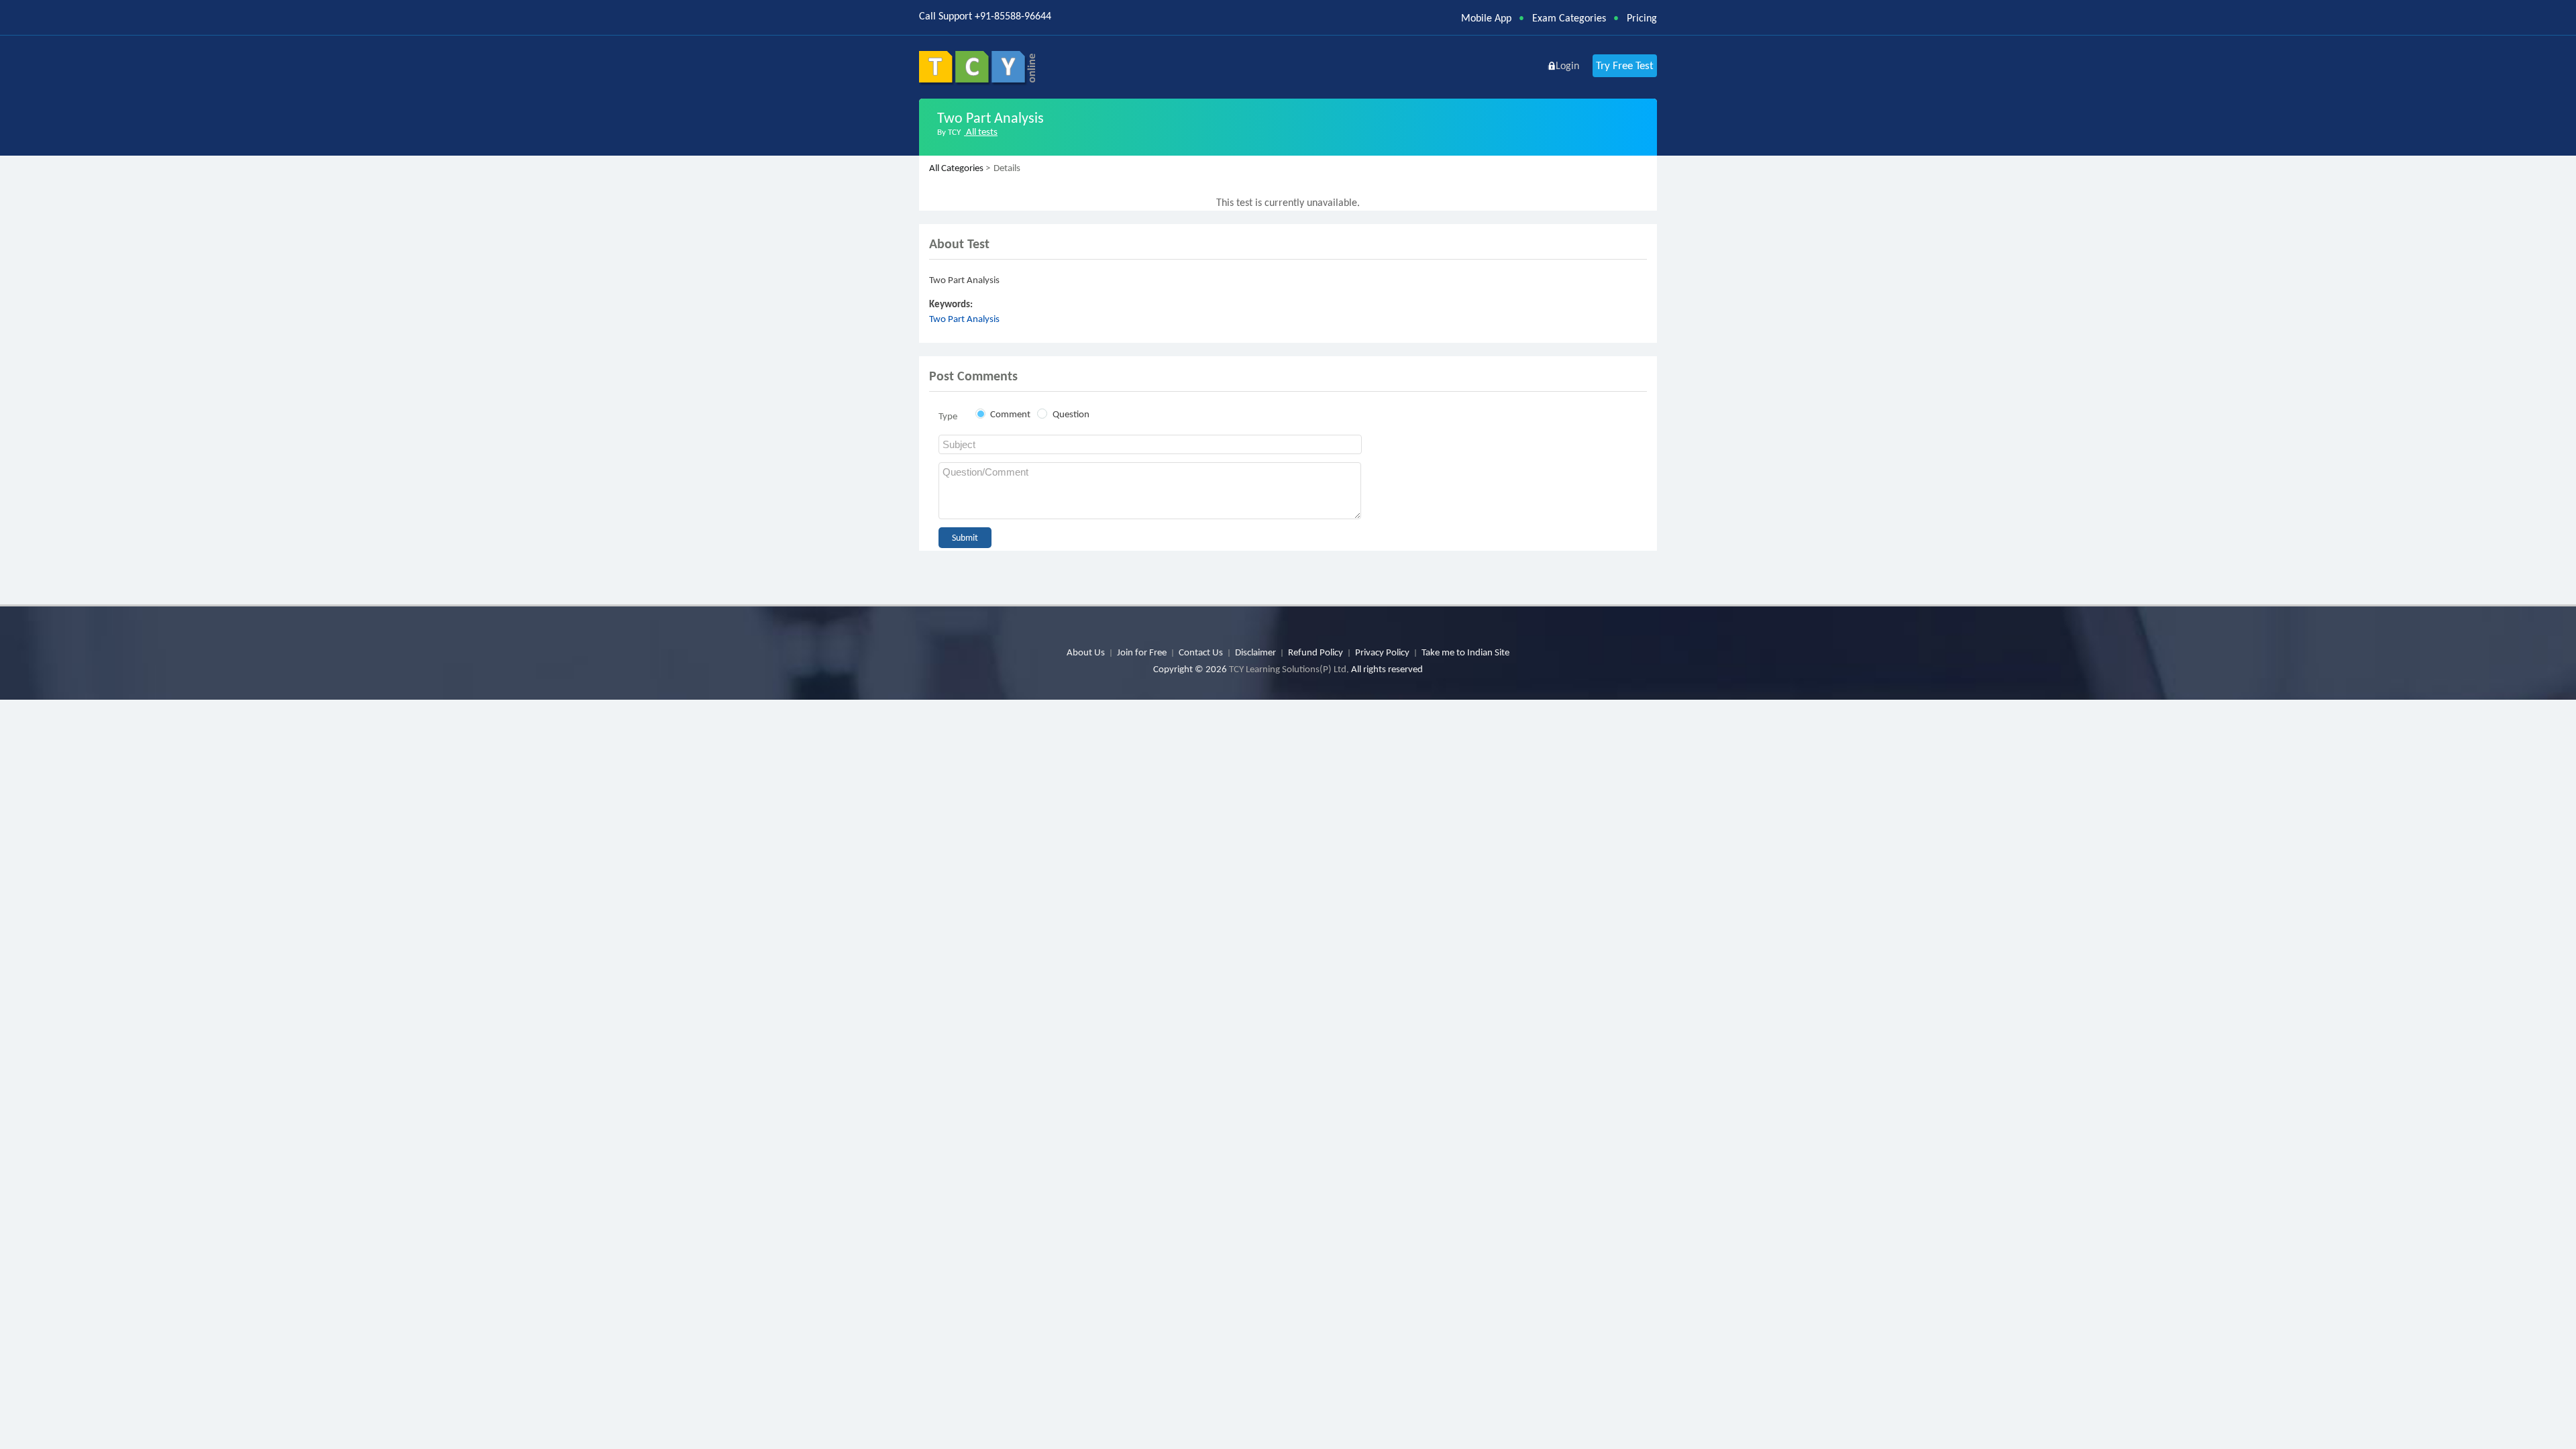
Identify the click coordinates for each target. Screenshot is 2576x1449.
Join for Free (1142, 652)
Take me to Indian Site (1465, 652)
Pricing (1642, 18)
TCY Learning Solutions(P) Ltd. (1289, 669)
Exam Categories (1569, 18)
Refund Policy (1316, 652)
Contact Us (1201, 652)
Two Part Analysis (964, 319)
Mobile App (1486, 18)
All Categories (956, 168)
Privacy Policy (1382, 652)
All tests (981, 131)
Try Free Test (1625, 65)
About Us (1086, 652)
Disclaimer (1255, 652)
